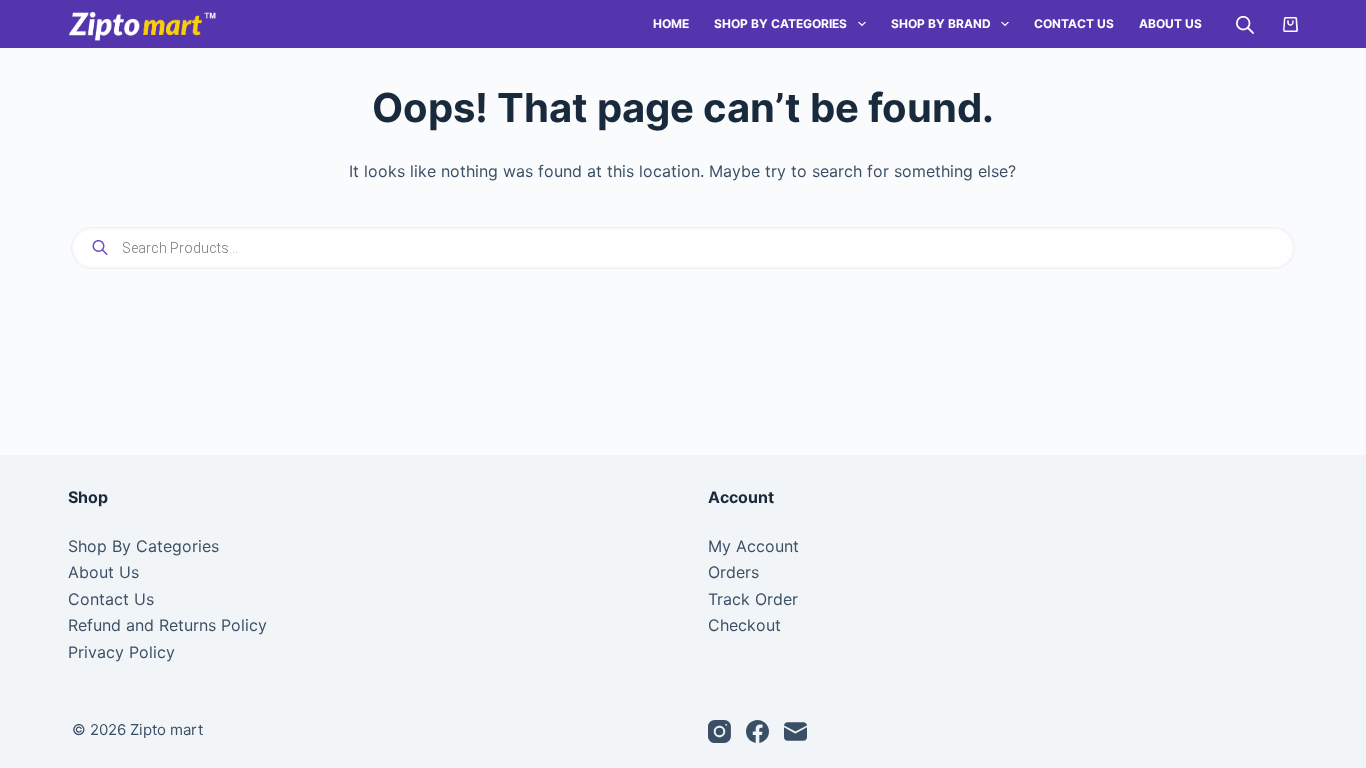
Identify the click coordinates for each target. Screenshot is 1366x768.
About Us (1170, 23)
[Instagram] (719, 731)
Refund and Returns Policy (167, 625)
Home (671, 23)
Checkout (744, 625)
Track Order (753, 599)
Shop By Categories (780, 23)
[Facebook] (757, 731)
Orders (733, 572)
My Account (753, 546)
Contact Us (1074, 23)
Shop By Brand (941, 23)
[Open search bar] (1245, 24)
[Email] (795, 731)
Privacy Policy (121, 652)
